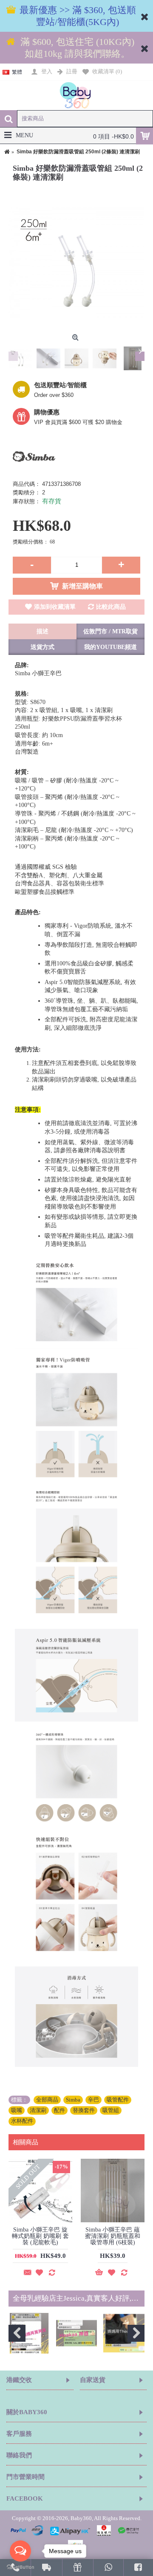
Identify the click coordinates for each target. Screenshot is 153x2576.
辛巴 (93, 2100)
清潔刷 (38, 2110)
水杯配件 (22, 2121)
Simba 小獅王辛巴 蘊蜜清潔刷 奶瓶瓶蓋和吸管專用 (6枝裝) (113, 2236)
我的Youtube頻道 (110, 647)
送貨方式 (42, 647)
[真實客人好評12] (124, 2333)
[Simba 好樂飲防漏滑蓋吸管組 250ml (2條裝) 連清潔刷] (76, 263)
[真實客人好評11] (77, 2333)
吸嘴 (17, 2110)
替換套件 (84, 2110)
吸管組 (111, 2110)
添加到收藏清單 (55, 607)
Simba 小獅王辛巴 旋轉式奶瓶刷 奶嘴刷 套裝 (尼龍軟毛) (40, 2236)
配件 (59, 2110)
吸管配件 (118, 2100)
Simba (73, 2100)
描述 (42, 631)
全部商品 (47, 2100)
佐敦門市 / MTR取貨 (110, 631)
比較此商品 (111, 607)
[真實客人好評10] (29, 2333)
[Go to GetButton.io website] (20, 2567)
